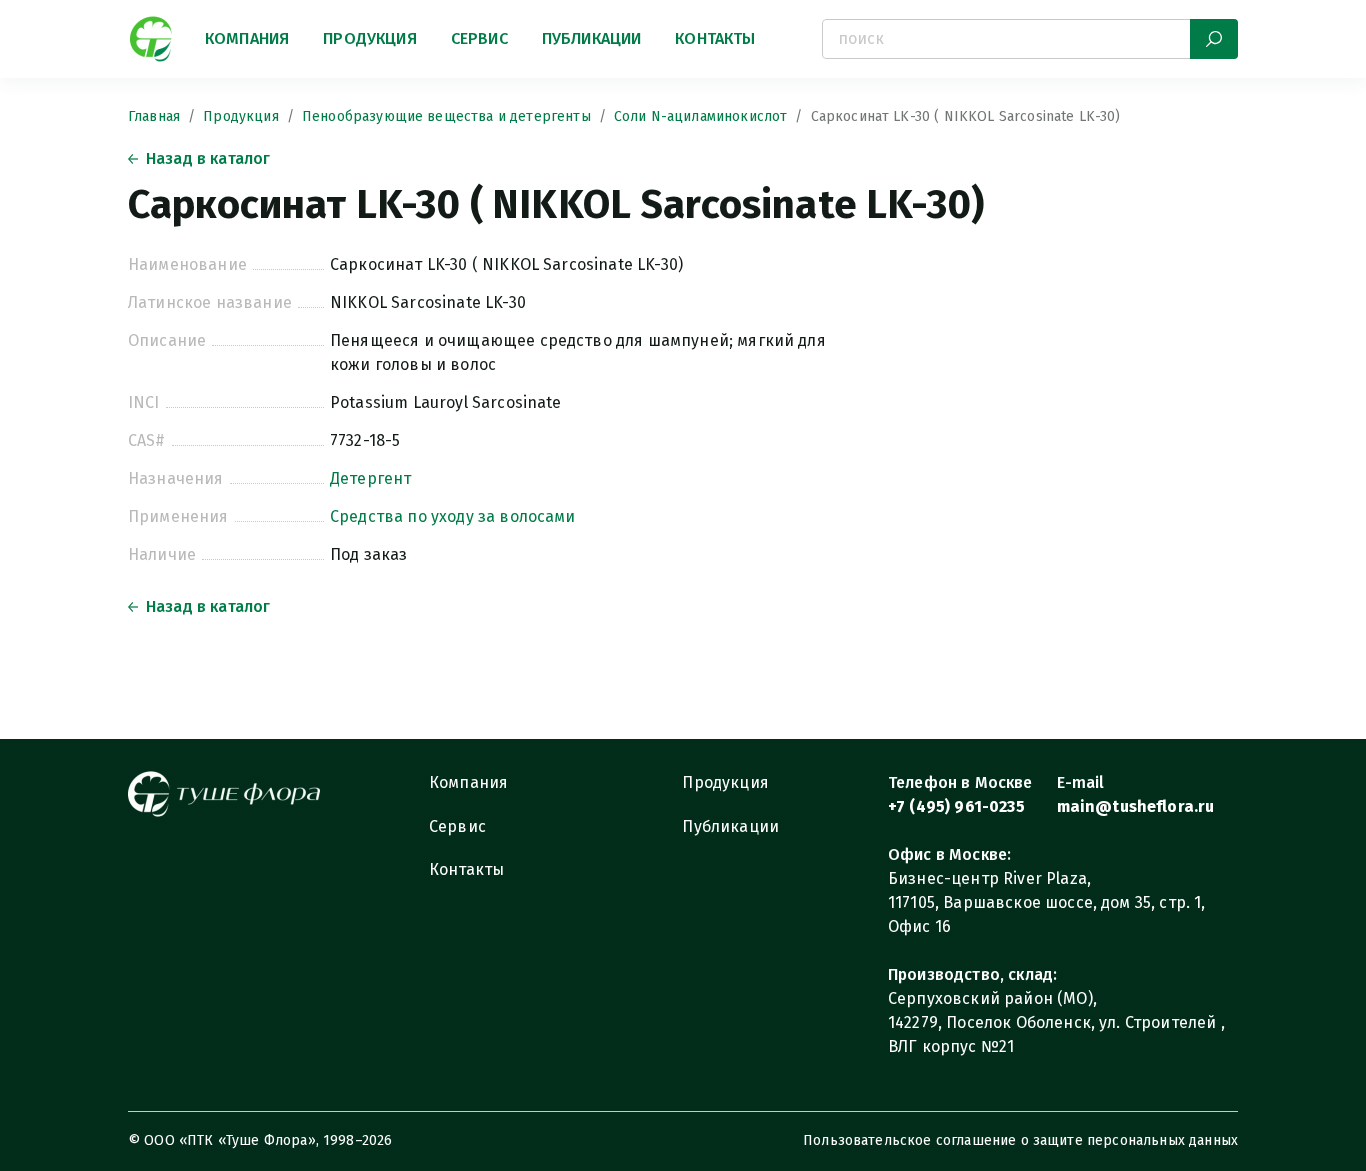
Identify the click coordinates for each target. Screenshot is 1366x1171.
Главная (154, 116)
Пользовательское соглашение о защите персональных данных (1020, 1140)
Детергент (370, 478)
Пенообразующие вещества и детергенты (446, 116)
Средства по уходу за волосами (453, 516)
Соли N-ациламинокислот (701, 116)
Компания (247, 38)
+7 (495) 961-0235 (956, 806)
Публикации (592, 38)
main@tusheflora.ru (1136, 806)
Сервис (479, 38)
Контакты (715, 38)
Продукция (369, 38)
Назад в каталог (208, 158)
